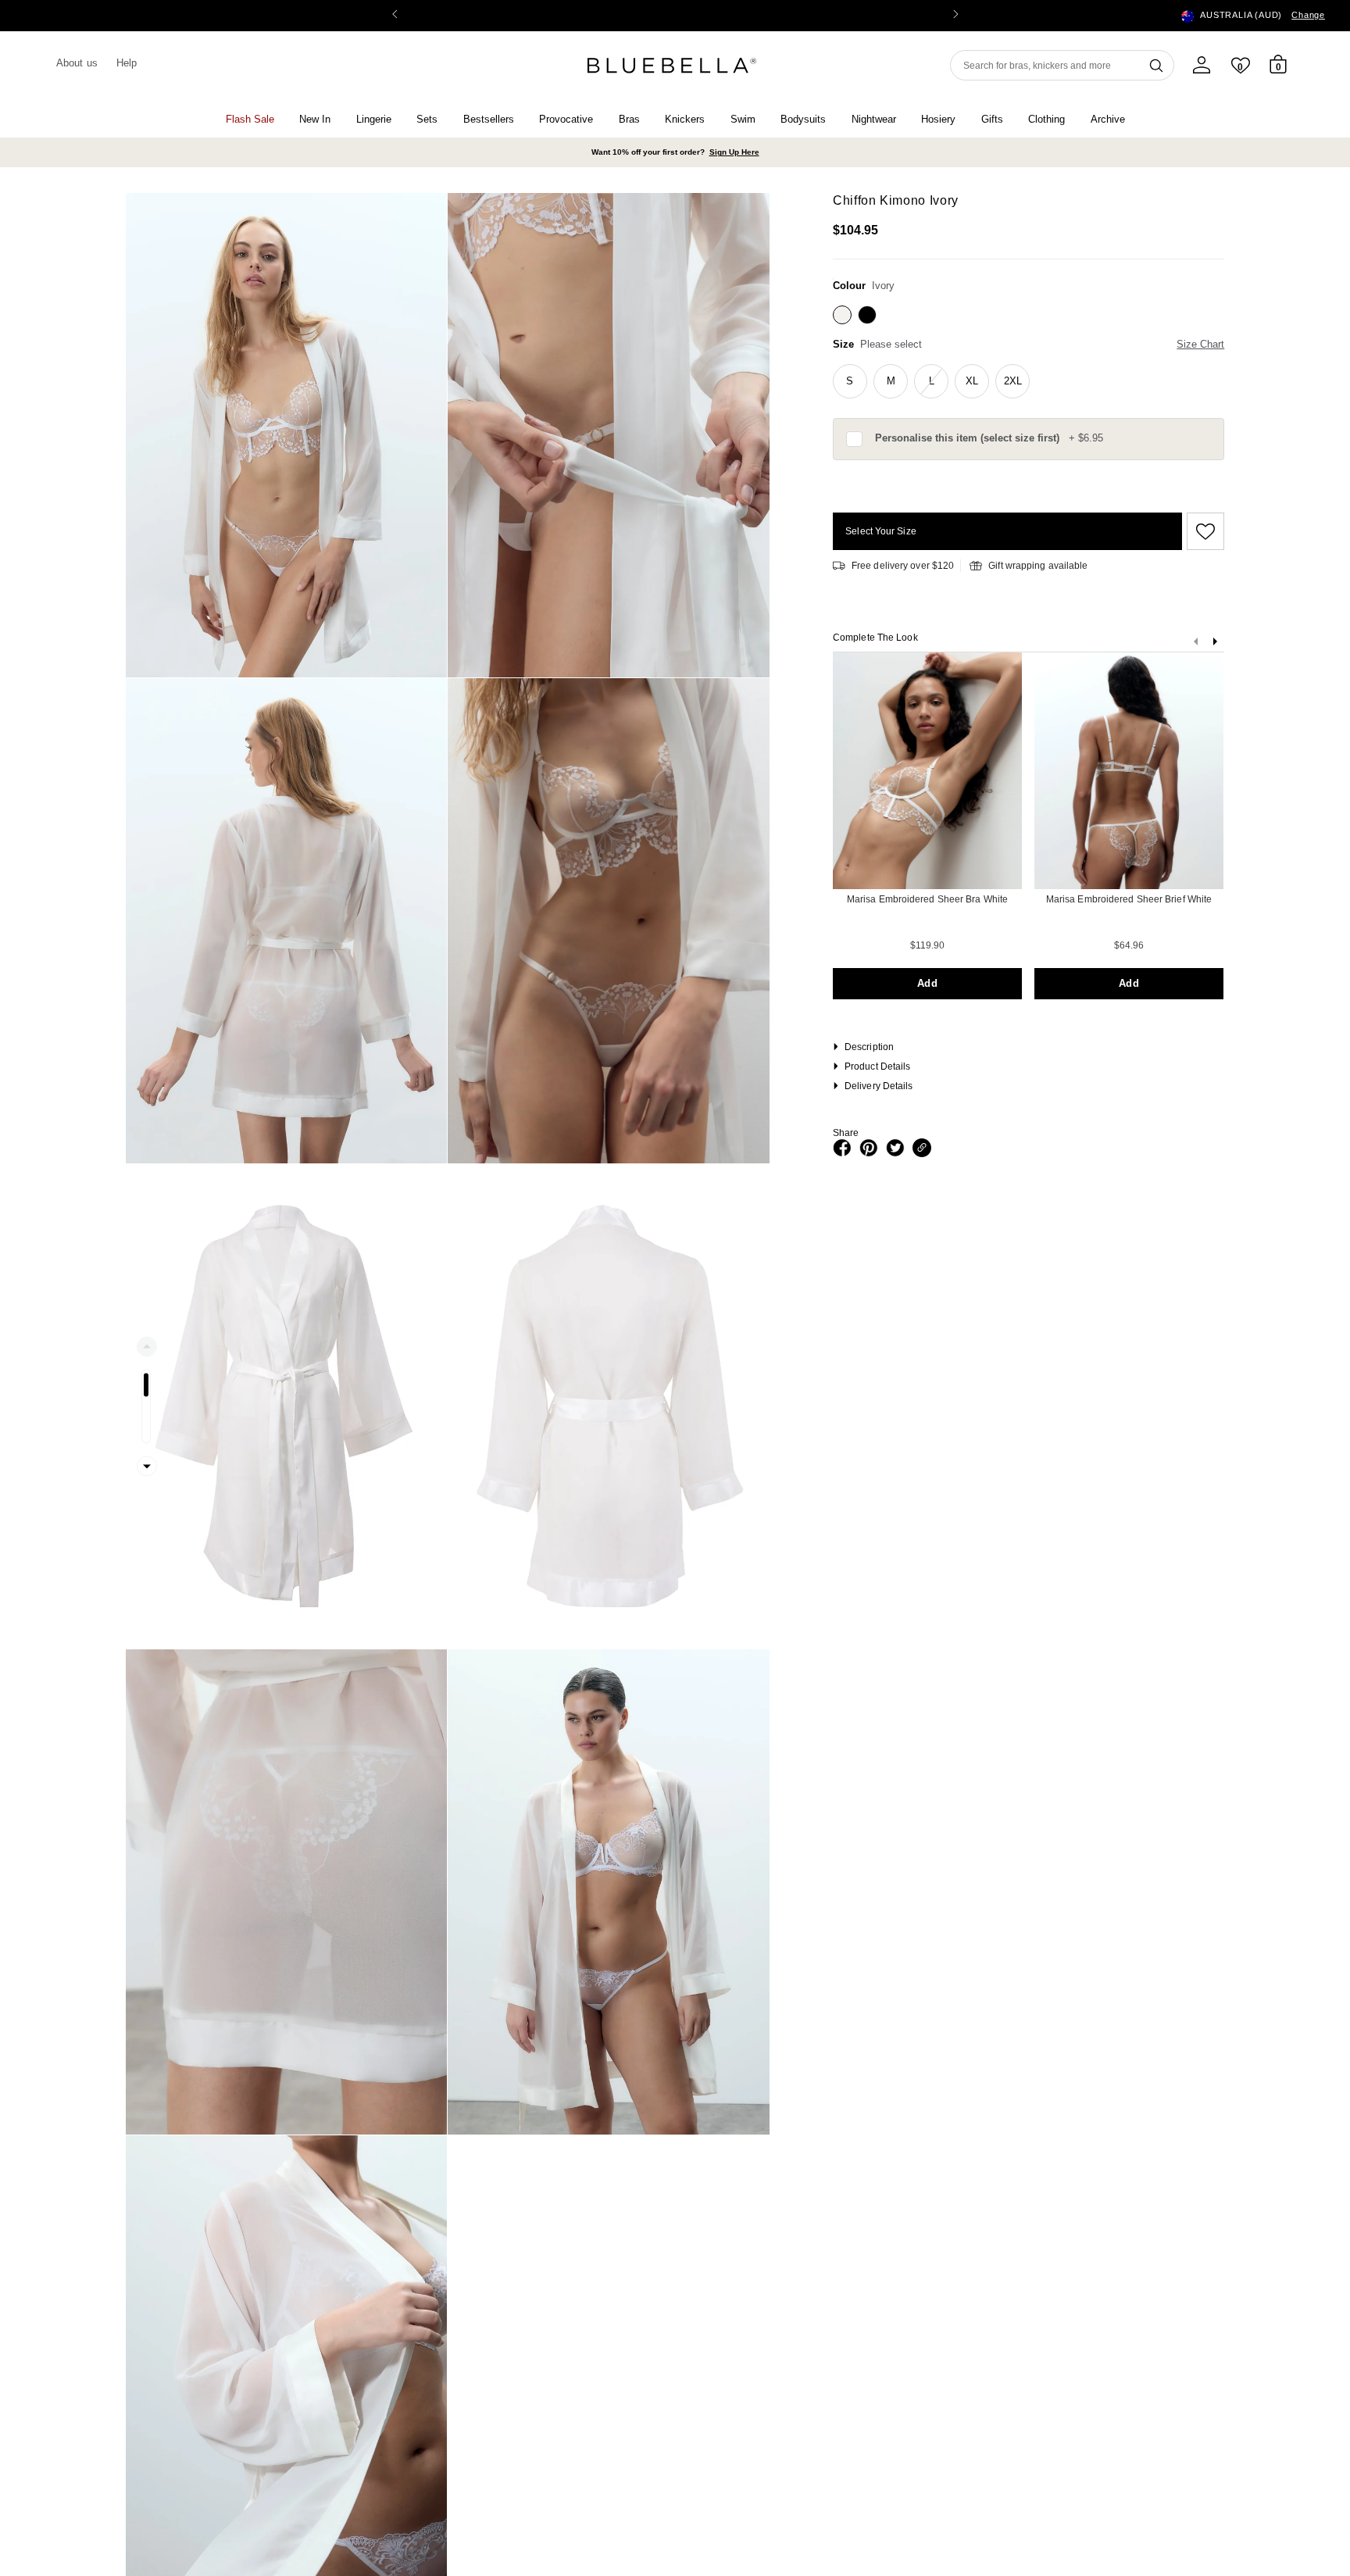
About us (77, 63)
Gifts (992, 119)
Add (927, 983)
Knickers (685, 119)
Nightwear (874, 119)
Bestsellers (489, 119)
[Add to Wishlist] (1203, 531)
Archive (1108, 119)
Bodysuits (803, 119)
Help (127, 63)
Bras (629, 119)
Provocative (566, 119)
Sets (427, 119)
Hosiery (938, 119)
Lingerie (374, 119)
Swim (743, 119)
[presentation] (1215, 645)
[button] (955, 16)
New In (315, 119)
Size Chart (1200, 344)
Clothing (1046, 119)
